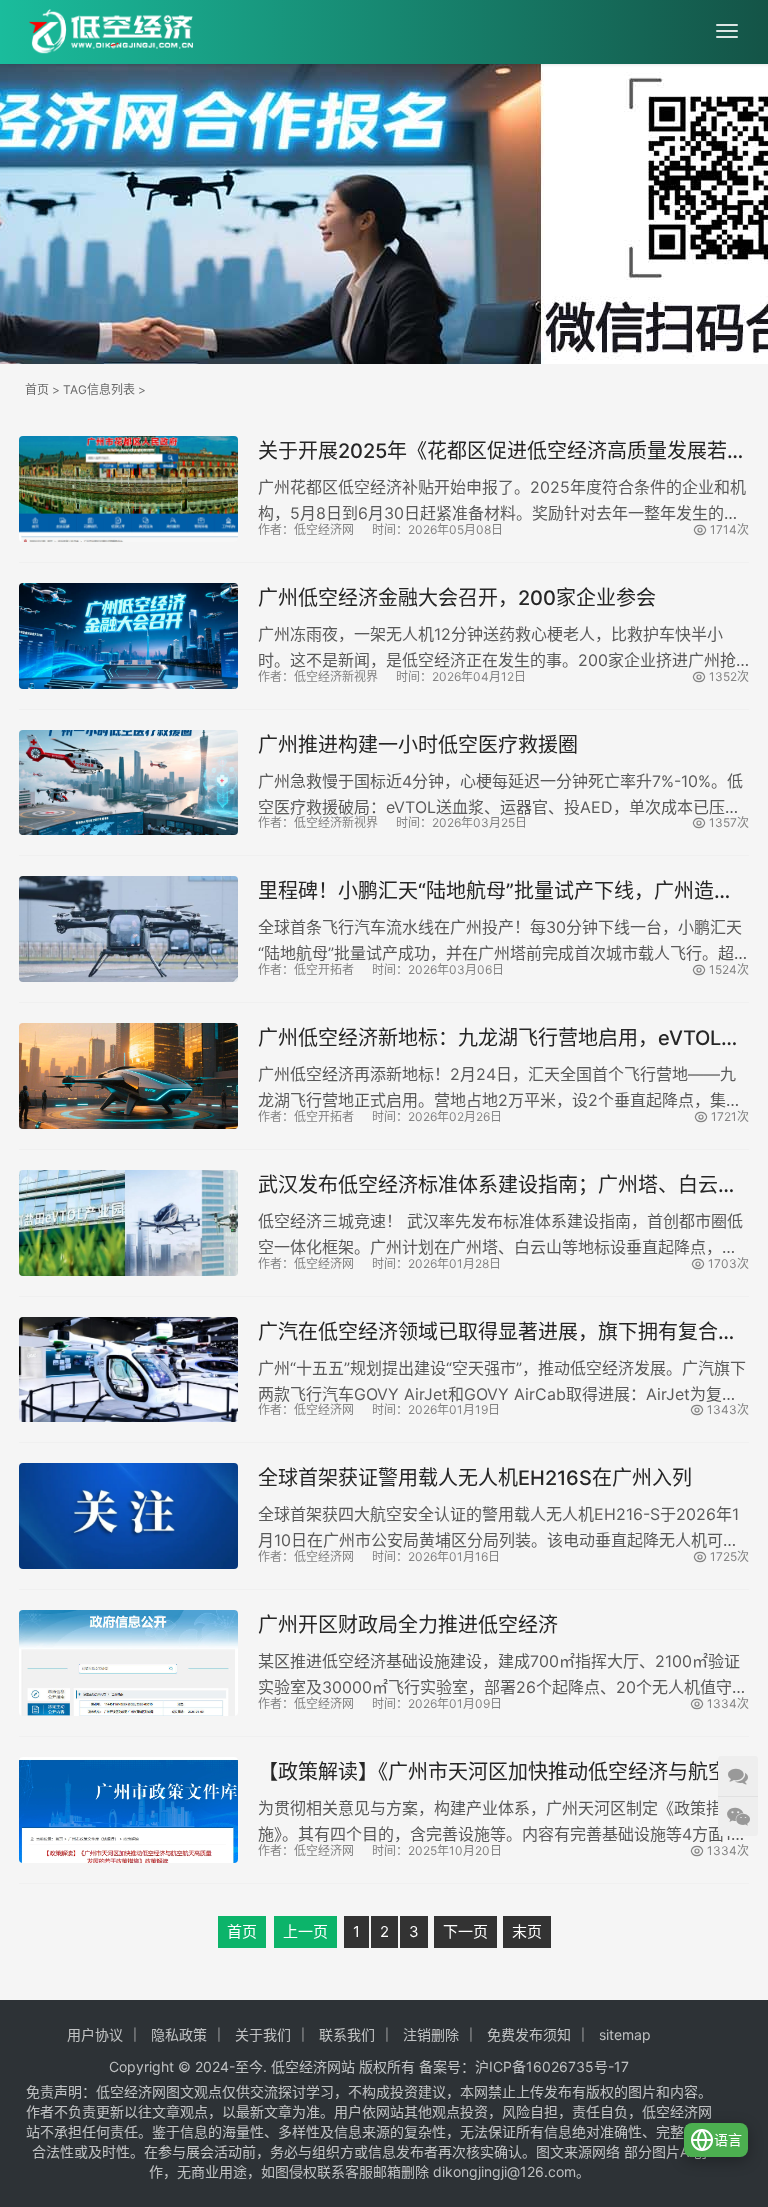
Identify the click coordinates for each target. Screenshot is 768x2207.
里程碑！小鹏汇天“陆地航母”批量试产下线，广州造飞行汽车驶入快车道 (496, 891)
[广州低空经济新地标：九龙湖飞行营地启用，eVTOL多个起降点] (128, 1076)
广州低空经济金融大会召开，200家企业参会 (457, 598)
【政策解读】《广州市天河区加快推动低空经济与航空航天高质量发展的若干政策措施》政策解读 (503, 1772)
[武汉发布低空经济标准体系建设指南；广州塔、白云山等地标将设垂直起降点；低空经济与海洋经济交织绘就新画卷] (128, 1223)
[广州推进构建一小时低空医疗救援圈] (128, 783)
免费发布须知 (529, 2034)
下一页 (465, 1931)
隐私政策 (179, 2034)
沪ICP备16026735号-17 (552, 2066)
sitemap (625, 2034)
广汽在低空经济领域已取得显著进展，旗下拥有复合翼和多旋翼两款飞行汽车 (498, 1332)
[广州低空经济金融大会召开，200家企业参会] (128, 636)
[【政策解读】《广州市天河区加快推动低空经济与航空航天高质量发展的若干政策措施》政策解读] (128, 1810)
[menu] (727, 31)
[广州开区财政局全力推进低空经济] (128, 1663)
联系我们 (347, 2034)
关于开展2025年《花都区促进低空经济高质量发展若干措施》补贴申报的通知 (502, 451)
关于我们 (263, 2034)
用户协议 (95, 2034)
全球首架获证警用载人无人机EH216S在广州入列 (475, 1478)
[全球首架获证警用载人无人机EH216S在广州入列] (128, 1516)
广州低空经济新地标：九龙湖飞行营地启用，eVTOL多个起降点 (499, 1038)
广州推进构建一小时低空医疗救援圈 (418, 745)
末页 (527, 1931)
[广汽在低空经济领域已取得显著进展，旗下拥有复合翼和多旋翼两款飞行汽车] (128, 1370)
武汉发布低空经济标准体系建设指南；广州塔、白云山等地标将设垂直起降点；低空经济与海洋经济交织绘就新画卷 (498, 1185)
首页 (37, 389)
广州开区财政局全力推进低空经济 (408, 1625)
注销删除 (431, 2034)
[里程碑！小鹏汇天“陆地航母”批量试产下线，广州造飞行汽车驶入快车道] (128, 929)
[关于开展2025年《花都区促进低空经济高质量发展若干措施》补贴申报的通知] (128, 489)
